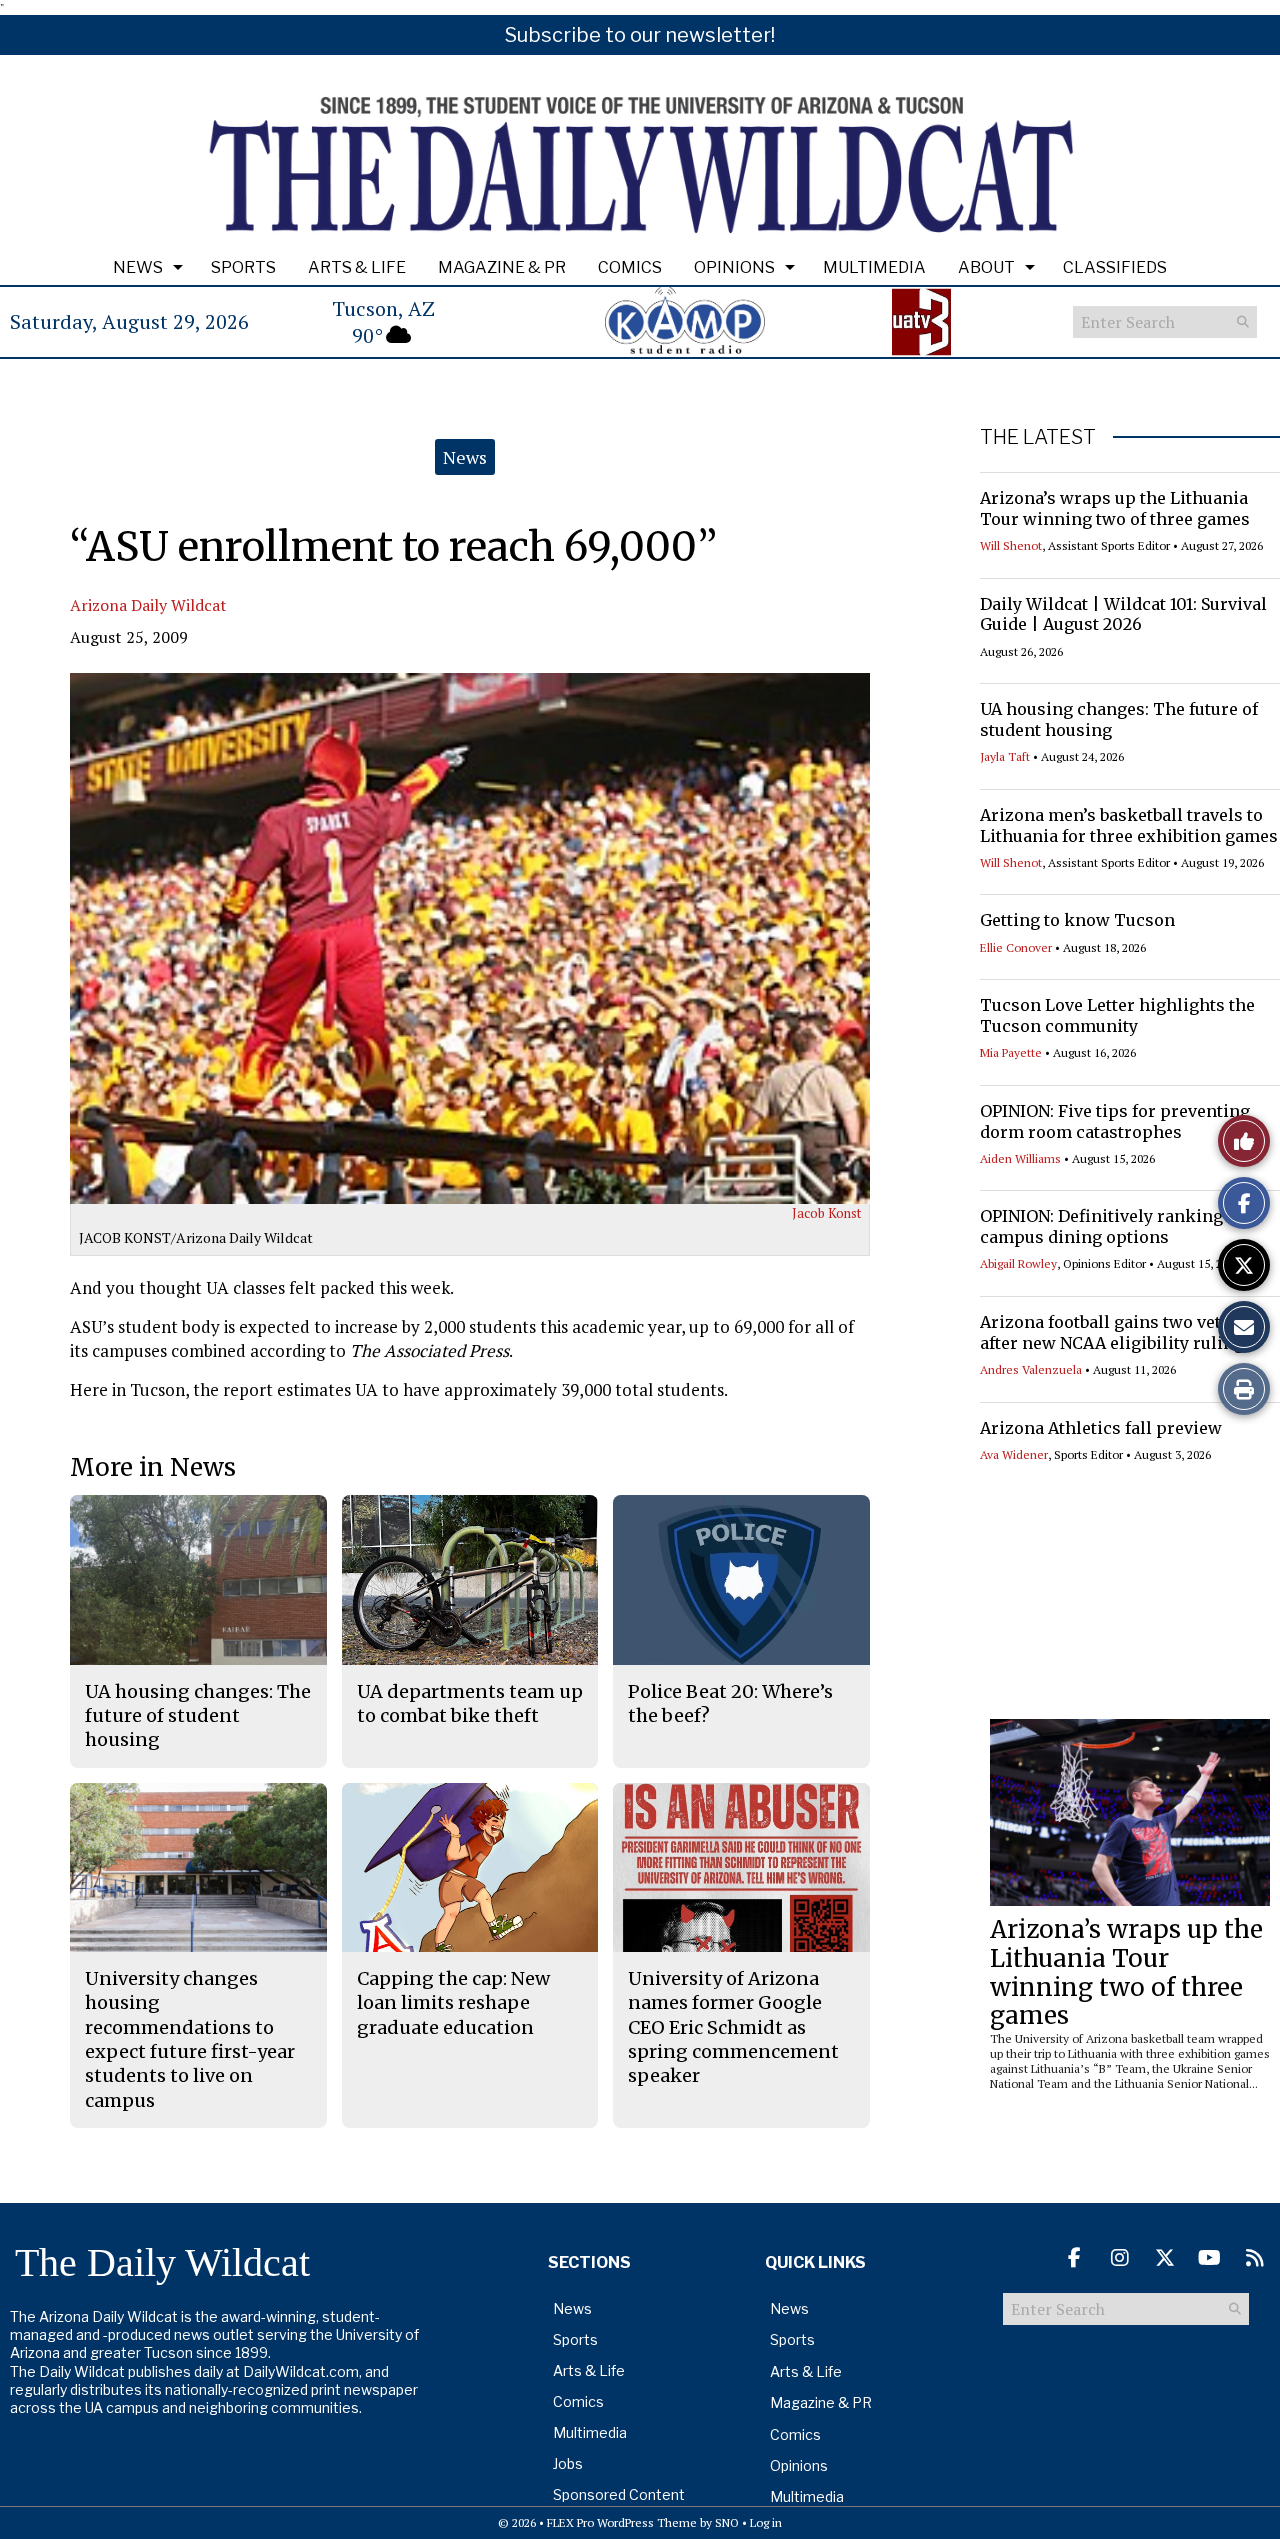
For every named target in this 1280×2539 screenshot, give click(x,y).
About (986, 267)
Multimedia (874, 267)
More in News (153, 1467)
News (138, 267)
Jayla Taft (1005, 756)
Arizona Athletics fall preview (1101, 1428)
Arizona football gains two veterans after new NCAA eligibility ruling (1123, 1332)
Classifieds (1115, 267)
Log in (766, 2522)
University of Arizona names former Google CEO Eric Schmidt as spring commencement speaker (733, 2027)
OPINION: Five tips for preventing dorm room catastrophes (1115, 1121)
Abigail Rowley (1018, 1263)
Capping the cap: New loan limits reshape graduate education (453, 2003)
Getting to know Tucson (1077, 920)
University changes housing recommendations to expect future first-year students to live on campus (190, 2039)
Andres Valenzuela (1031, 1369)
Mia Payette (1011, 1052)
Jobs (568, 2463)
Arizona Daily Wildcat (148, 605)
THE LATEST (1038, 437)
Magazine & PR (502, 267)
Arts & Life (357, 267)
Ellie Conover (1016, 947)
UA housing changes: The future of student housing (198, 1716)
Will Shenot (1011, 545)
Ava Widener (1014, 1454)
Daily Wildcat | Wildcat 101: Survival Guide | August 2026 (1123, 614)
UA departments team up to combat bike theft (470, 1703)
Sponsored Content (619, 2494)
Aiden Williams (1020, 1158)
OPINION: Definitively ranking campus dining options (1101, 1226)
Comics (630, 267)
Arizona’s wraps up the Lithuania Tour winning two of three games (1115, 508)
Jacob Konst (826, 1213)
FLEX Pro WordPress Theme (622, 2522)
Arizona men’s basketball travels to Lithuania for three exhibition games (1129, 825)
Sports (243, 267)
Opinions (734, 267)
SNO (727, 2522)
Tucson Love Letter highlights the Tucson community (1117, 1015)
